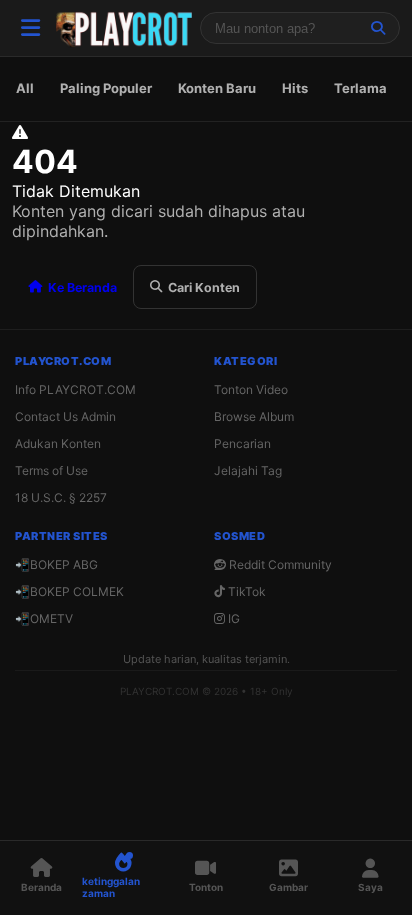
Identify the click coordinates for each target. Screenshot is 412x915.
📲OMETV (44, 618)
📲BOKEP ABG (56, 564)
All (25, 88)
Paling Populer (106, 88)
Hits (295, 88)
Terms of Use (51, 470)
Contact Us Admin (65, 416)
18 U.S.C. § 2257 (61, 497)
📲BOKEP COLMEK (69, 591)
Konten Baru (217, 88)
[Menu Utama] (30, 28)
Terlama (360, 88)
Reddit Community (279, 564)
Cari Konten (204, 287)
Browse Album (254, 416)
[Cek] (378, 28)
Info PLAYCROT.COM (75, 389)
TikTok (245, 591)
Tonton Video (251, 389)
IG (232, 618)
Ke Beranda (82, 287)
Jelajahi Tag (248, 470)
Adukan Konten (58, 443)
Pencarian (242, 443)
